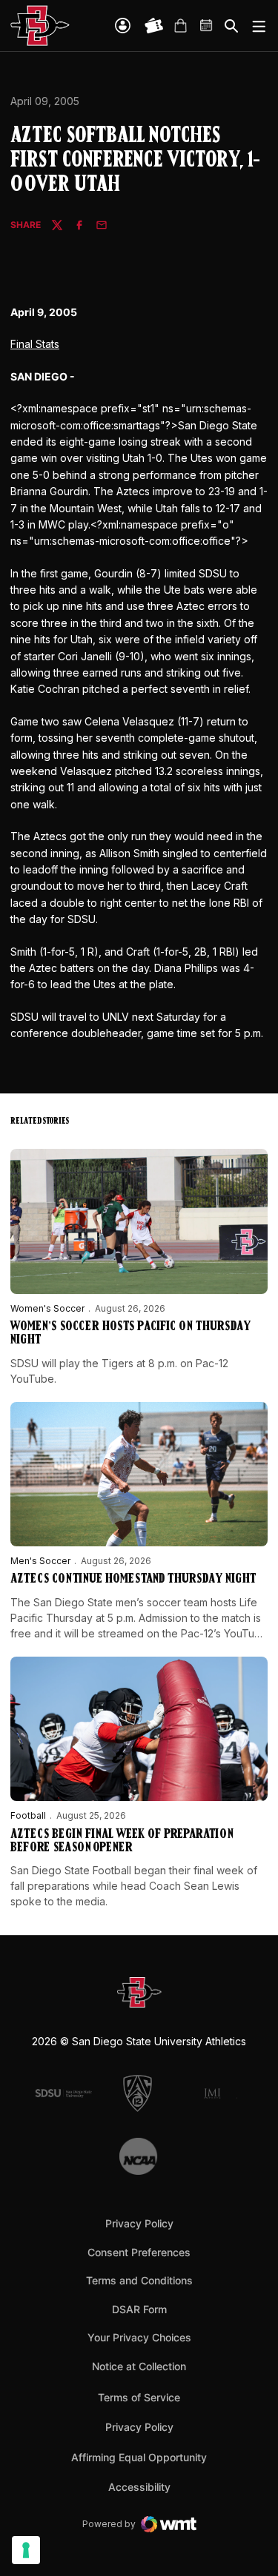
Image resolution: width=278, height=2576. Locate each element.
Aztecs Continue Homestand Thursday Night (133, 1580)
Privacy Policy (139, 2223)
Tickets (154, 26)
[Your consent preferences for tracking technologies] (26, 2550)
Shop (180, 26)
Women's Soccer (47, 1308)
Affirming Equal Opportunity (139, 2457)
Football (28, 1815)
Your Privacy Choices (139, 2337)
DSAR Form (139, 2309)
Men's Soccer (40, 1561)
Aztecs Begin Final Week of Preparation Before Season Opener (122, 1842)
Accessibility (139, 2486)
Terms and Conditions (139, 2280)
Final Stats (35, 344)
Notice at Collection (139, 2366)
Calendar (207, 26)
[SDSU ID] (123, 26)
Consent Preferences (139, 2252)
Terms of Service (139, 2397)
